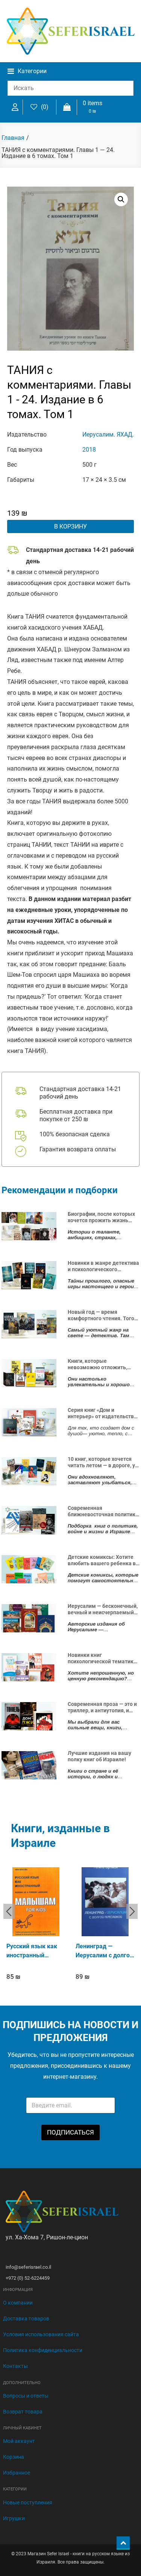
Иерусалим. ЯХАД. (108, 434)
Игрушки (14, 2518)
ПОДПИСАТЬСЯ (70, 2132)
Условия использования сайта (41, 2334)
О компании (18, 2303)
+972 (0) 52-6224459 (28, 2278)
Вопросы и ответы (26, 2396)
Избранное (17, 2473)
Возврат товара (23, 2412)
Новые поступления (28, 2502)
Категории (32, 71)
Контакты (15, 2366)
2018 (89, 450)
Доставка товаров (26, 2319)
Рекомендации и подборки (60, 1190)
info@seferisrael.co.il (28, 2267)
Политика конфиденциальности (43, 2350)
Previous (9, 1911)
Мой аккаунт (19, 2441)
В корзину (70, 526)
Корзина (14, 2457)
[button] (121, 199)
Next (132, 1911)
